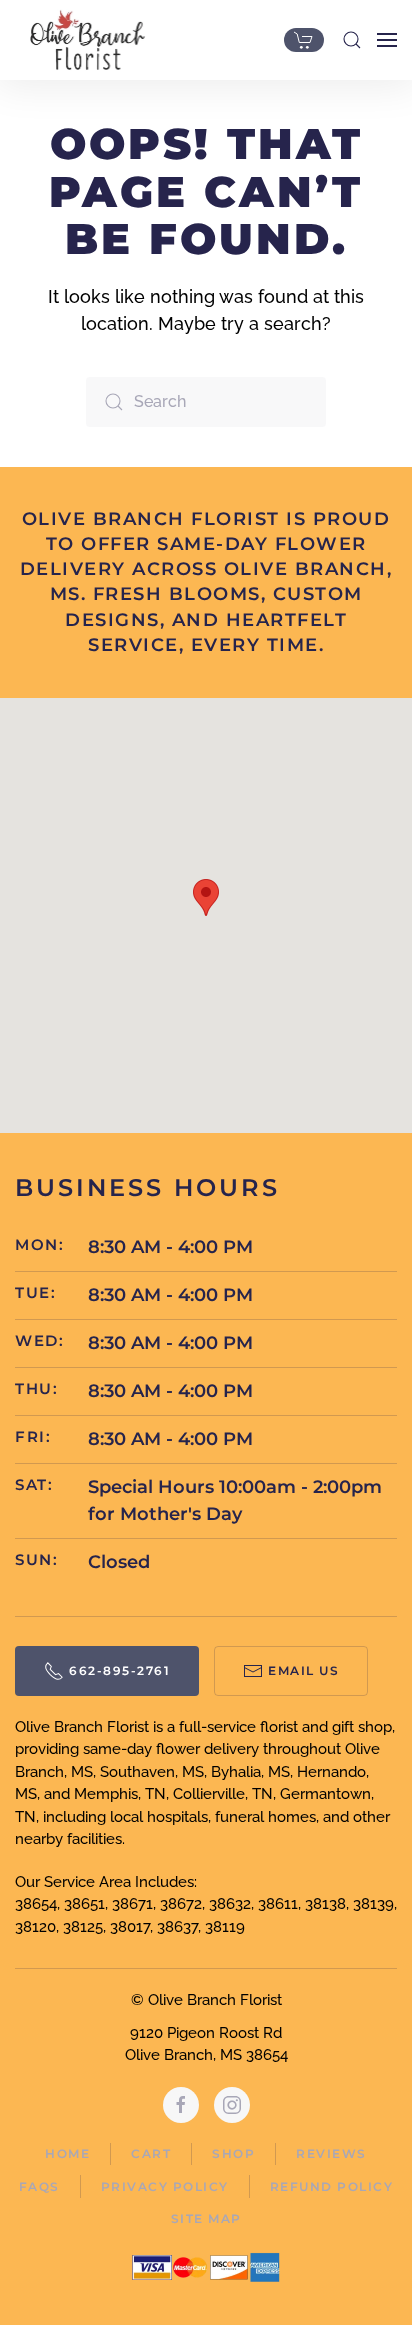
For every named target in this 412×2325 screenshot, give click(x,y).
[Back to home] (82, 40)
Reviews (331, 2153)
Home (67, 2153)
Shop (233, 2153)
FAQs (39, 2186)
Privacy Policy (165, 2186)
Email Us (303, 1670)
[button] (352, 40)
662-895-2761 (119, 1670)
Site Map (206, 2218)
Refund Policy (332, 2186)
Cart (151, 2153)
